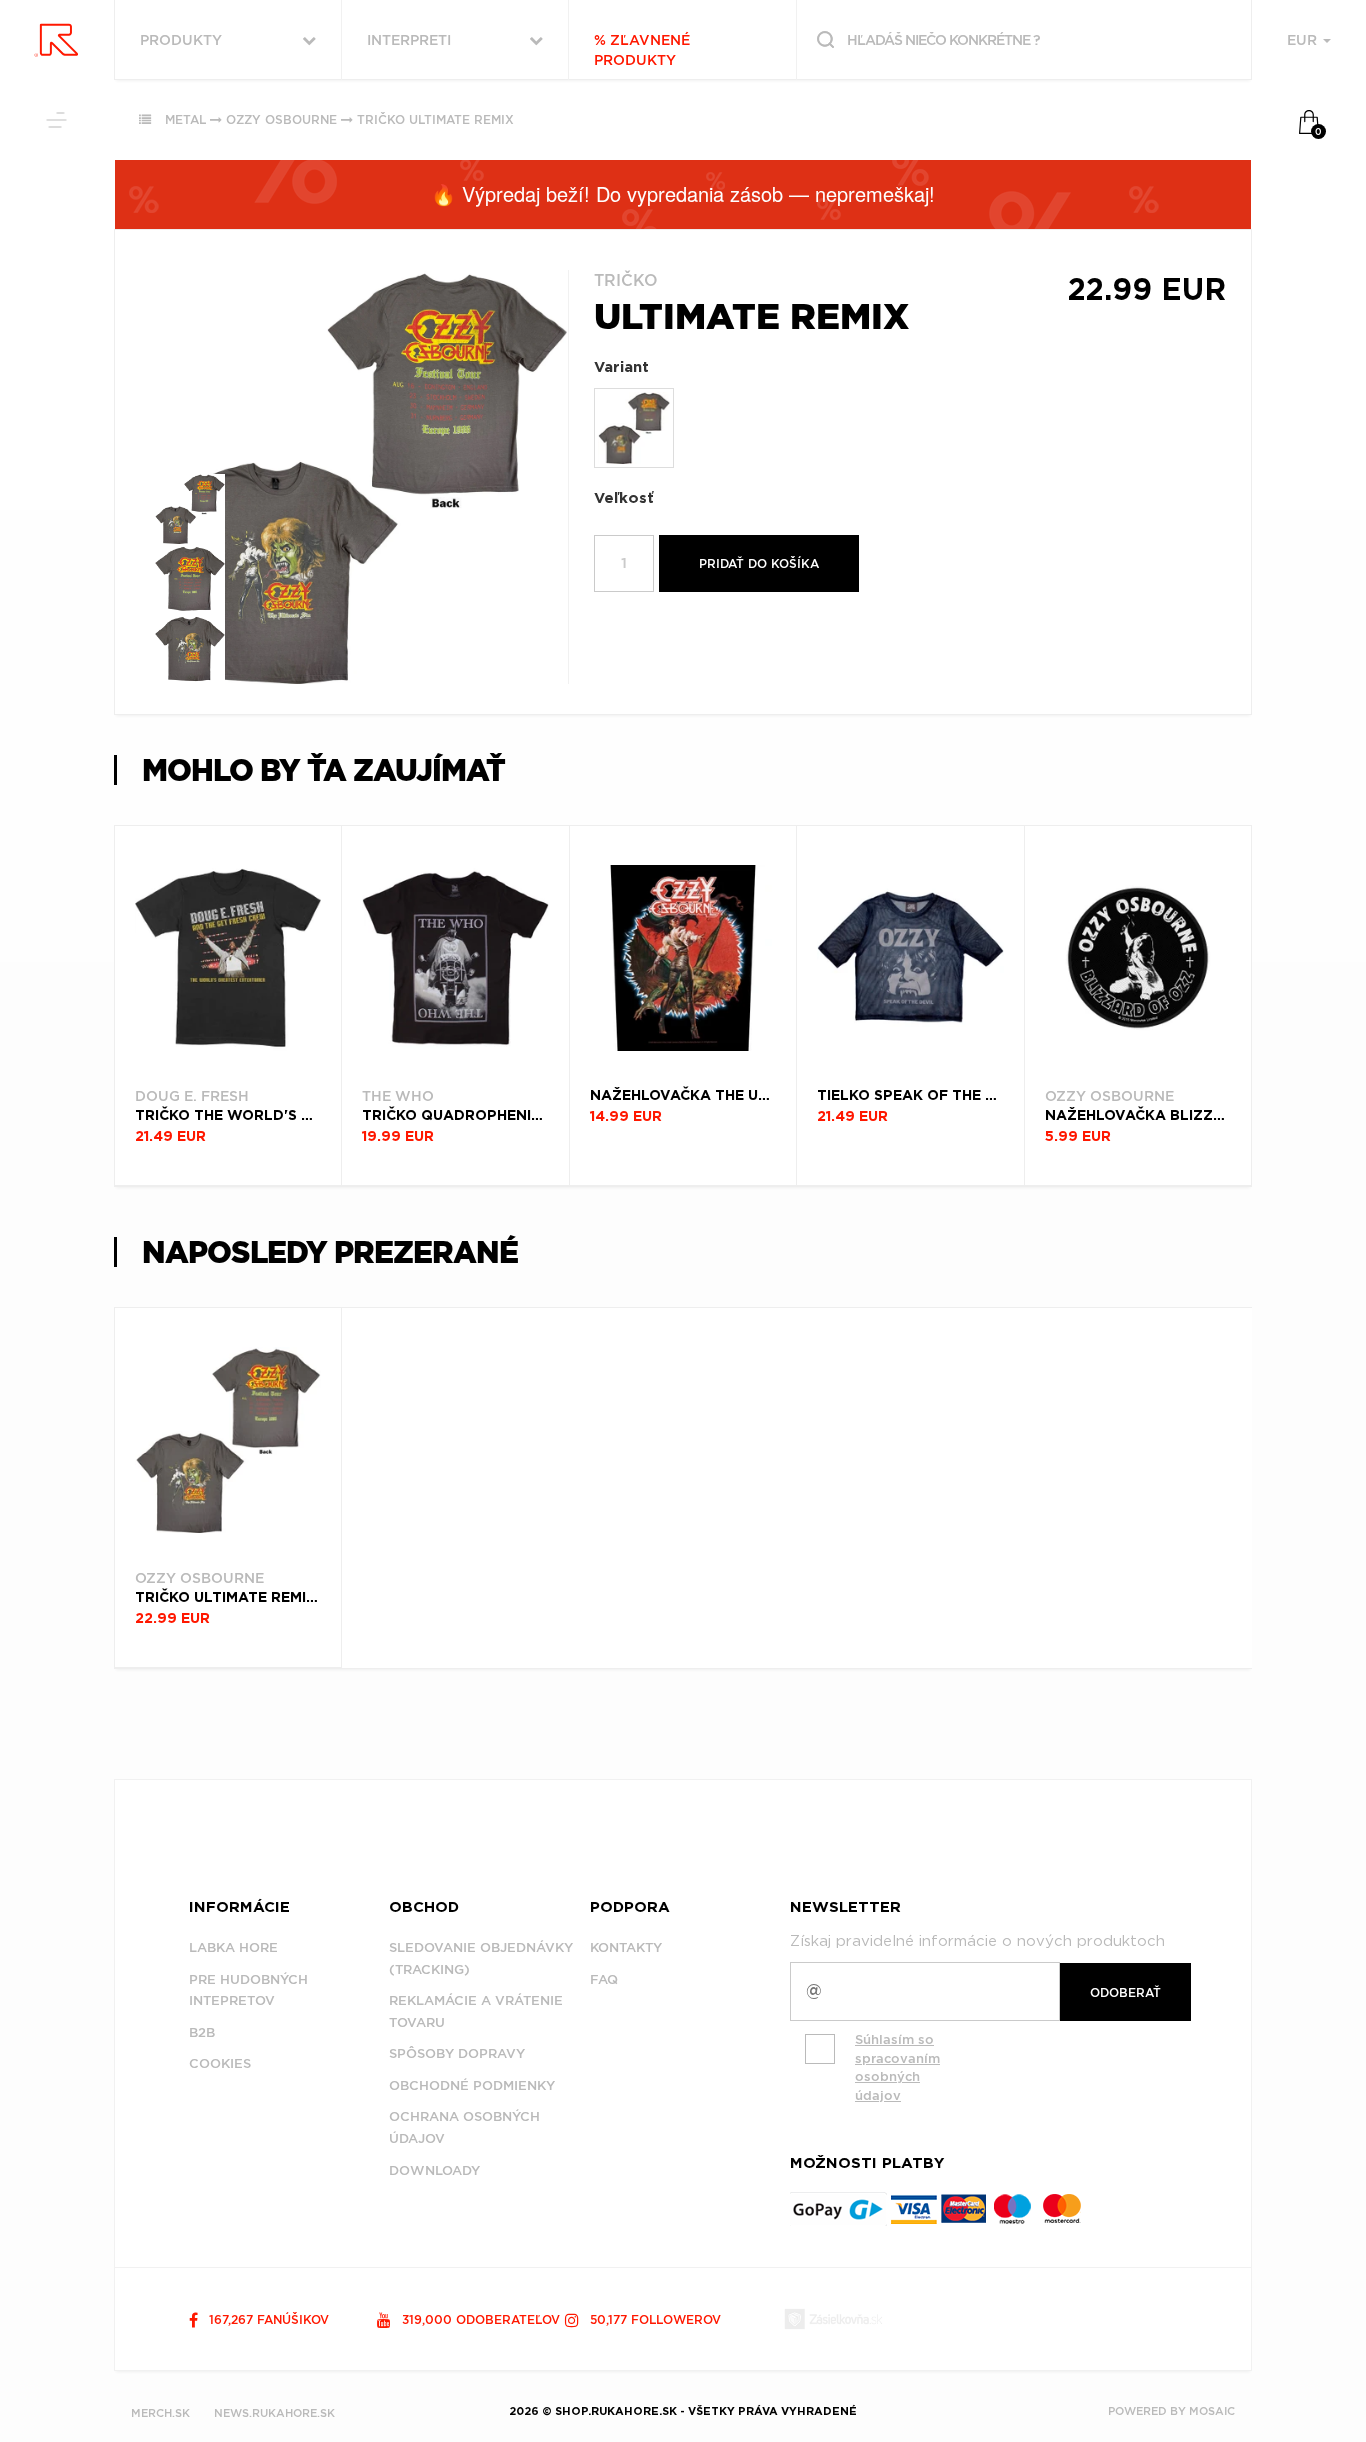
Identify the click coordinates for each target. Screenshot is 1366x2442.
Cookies (220, 2063)
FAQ (604, 1979)
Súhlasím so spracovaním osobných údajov (897, 2067)
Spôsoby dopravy (457, 2053)
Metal (185, 119)
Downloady (434, 2170)
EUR (1304, 40)
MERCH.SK (160, 2413)
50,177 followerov (653, 2319)
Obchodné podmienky (472, 2085)
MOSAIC (1212, 2411)
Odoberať (1125, 1992)
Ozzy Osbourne (281, 119)
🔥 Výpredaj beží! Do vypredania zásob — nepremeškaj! (683, 193)
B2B (202, 2032)
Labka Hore (233, 1947)
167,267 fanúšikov (267, 2319)
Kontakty (626, 1947)
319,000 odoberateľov (479, 2319)
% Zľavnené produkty (642, 50)
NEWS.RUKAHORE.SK (274, 2413)
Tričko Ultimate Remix (435, 119)
